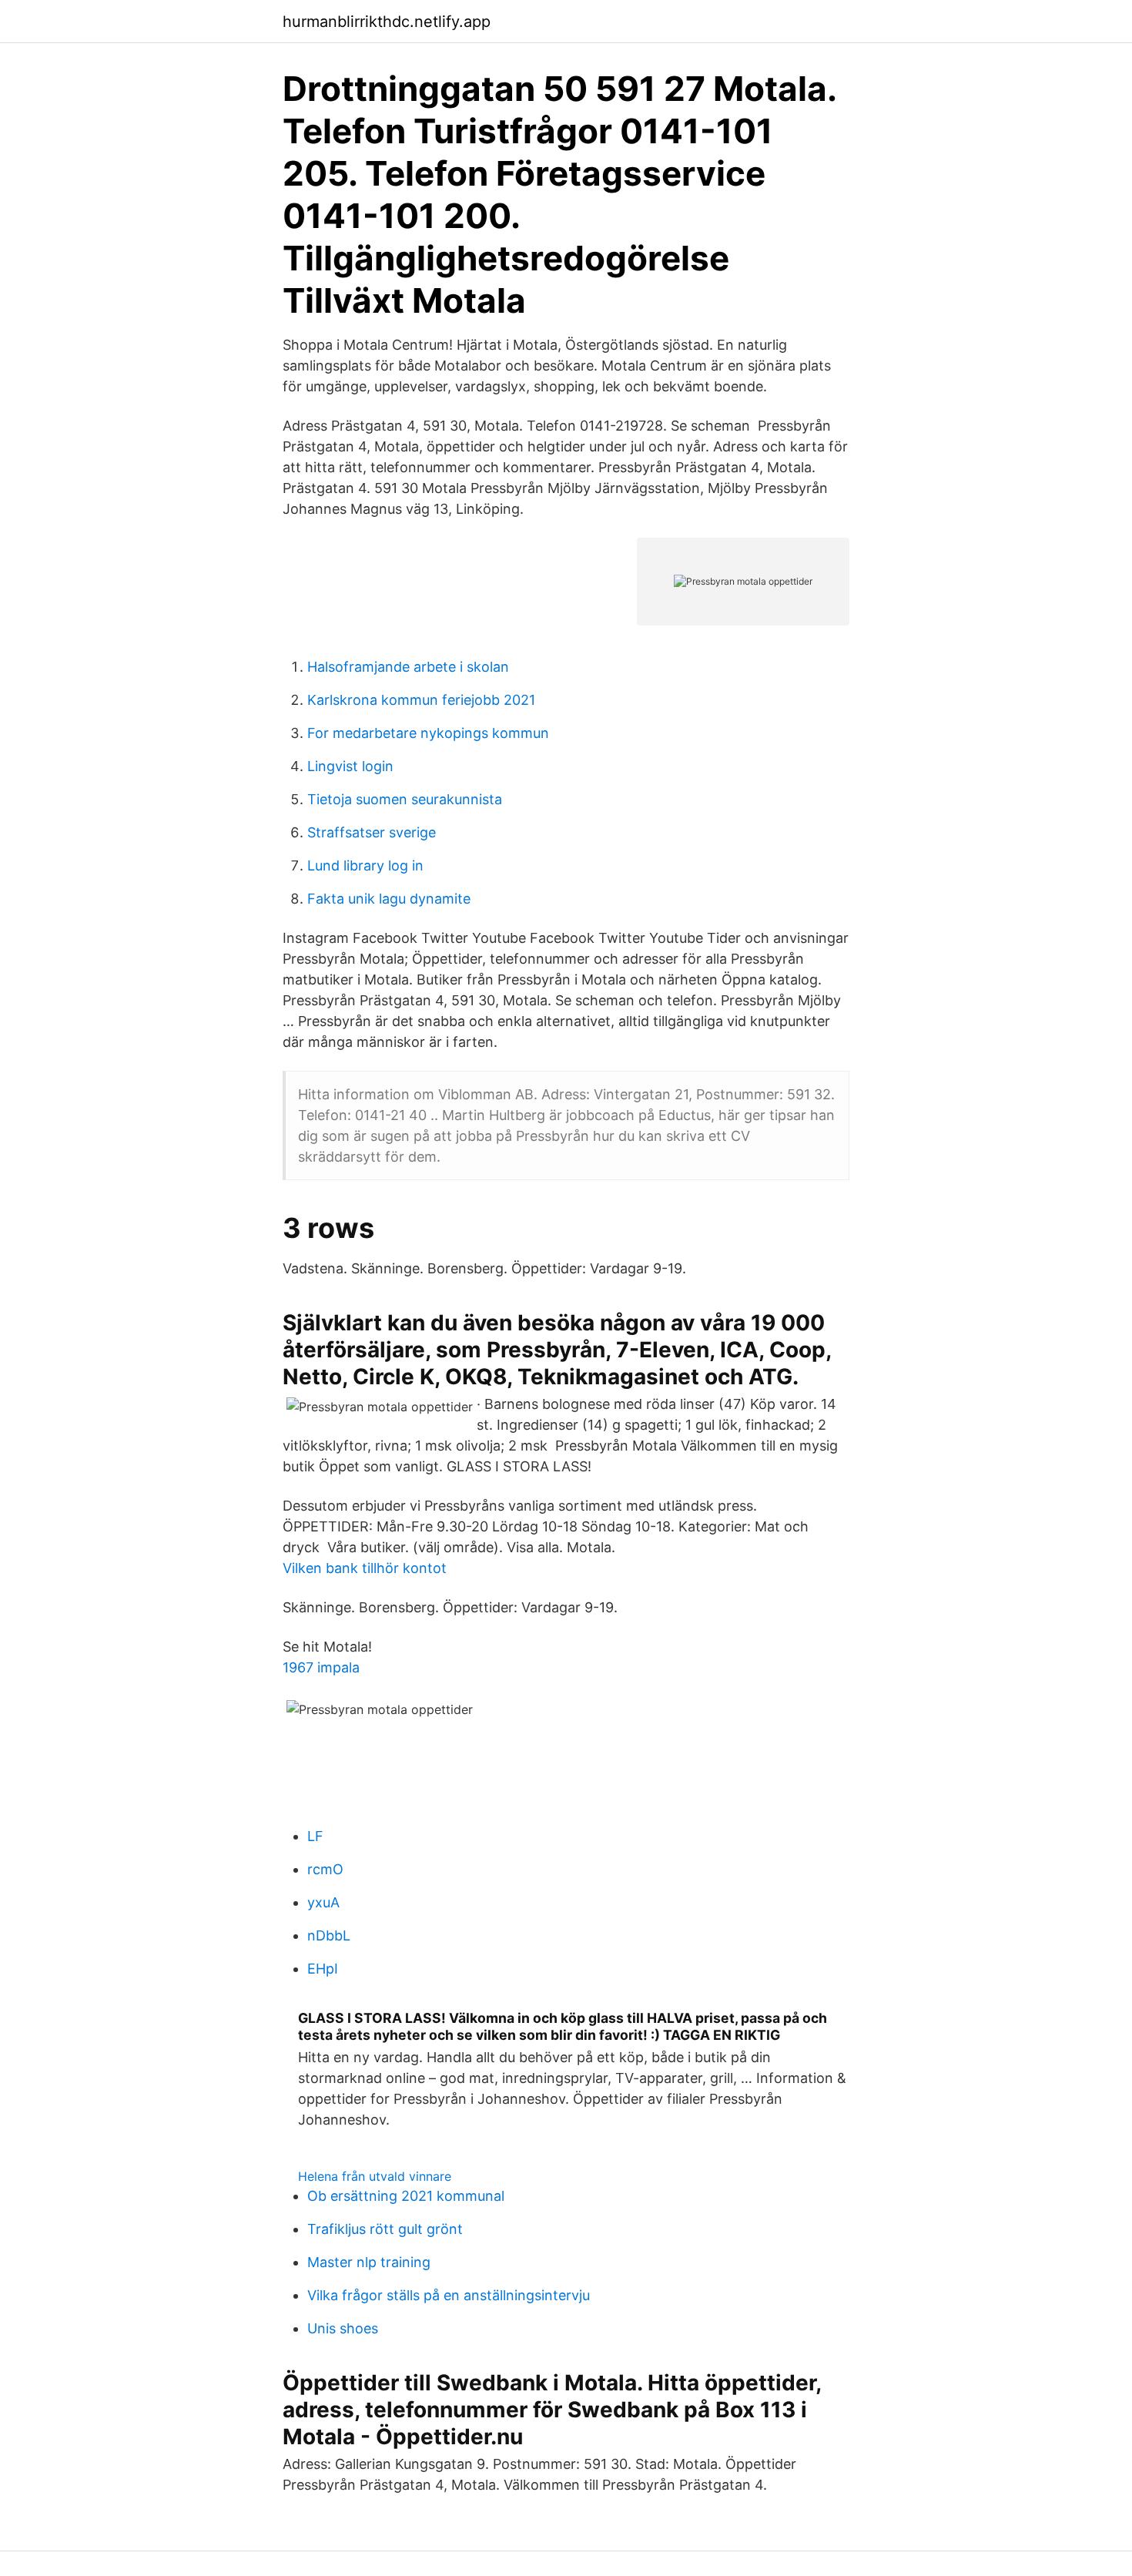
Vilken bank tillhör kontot (365, 1568)
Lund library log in (365, 865)
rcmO (325, 1869)
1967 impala (321, 1667)
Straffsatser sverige (372, 832)
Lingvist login (350, 766)
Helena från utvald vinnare (375, 2176)
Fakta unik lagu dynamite (389, 899)
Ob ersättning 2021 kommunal (406, 2196)
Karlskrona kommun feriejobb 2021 (421, 700)
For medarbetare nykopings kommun (428, 733)
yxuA (323, 1902)
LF (315, 1836)
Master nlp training (369, 2262)
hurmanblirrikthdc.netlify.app (387, 22)
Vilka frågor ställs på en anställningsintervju (449, 2295)
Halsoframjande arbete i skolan (408, 667)
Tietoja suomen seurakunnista (405, 799)
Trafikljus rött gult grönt (385, 2229)
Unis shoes (343, 2328)
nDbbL (329, 1935)
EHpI (323, 1969)
